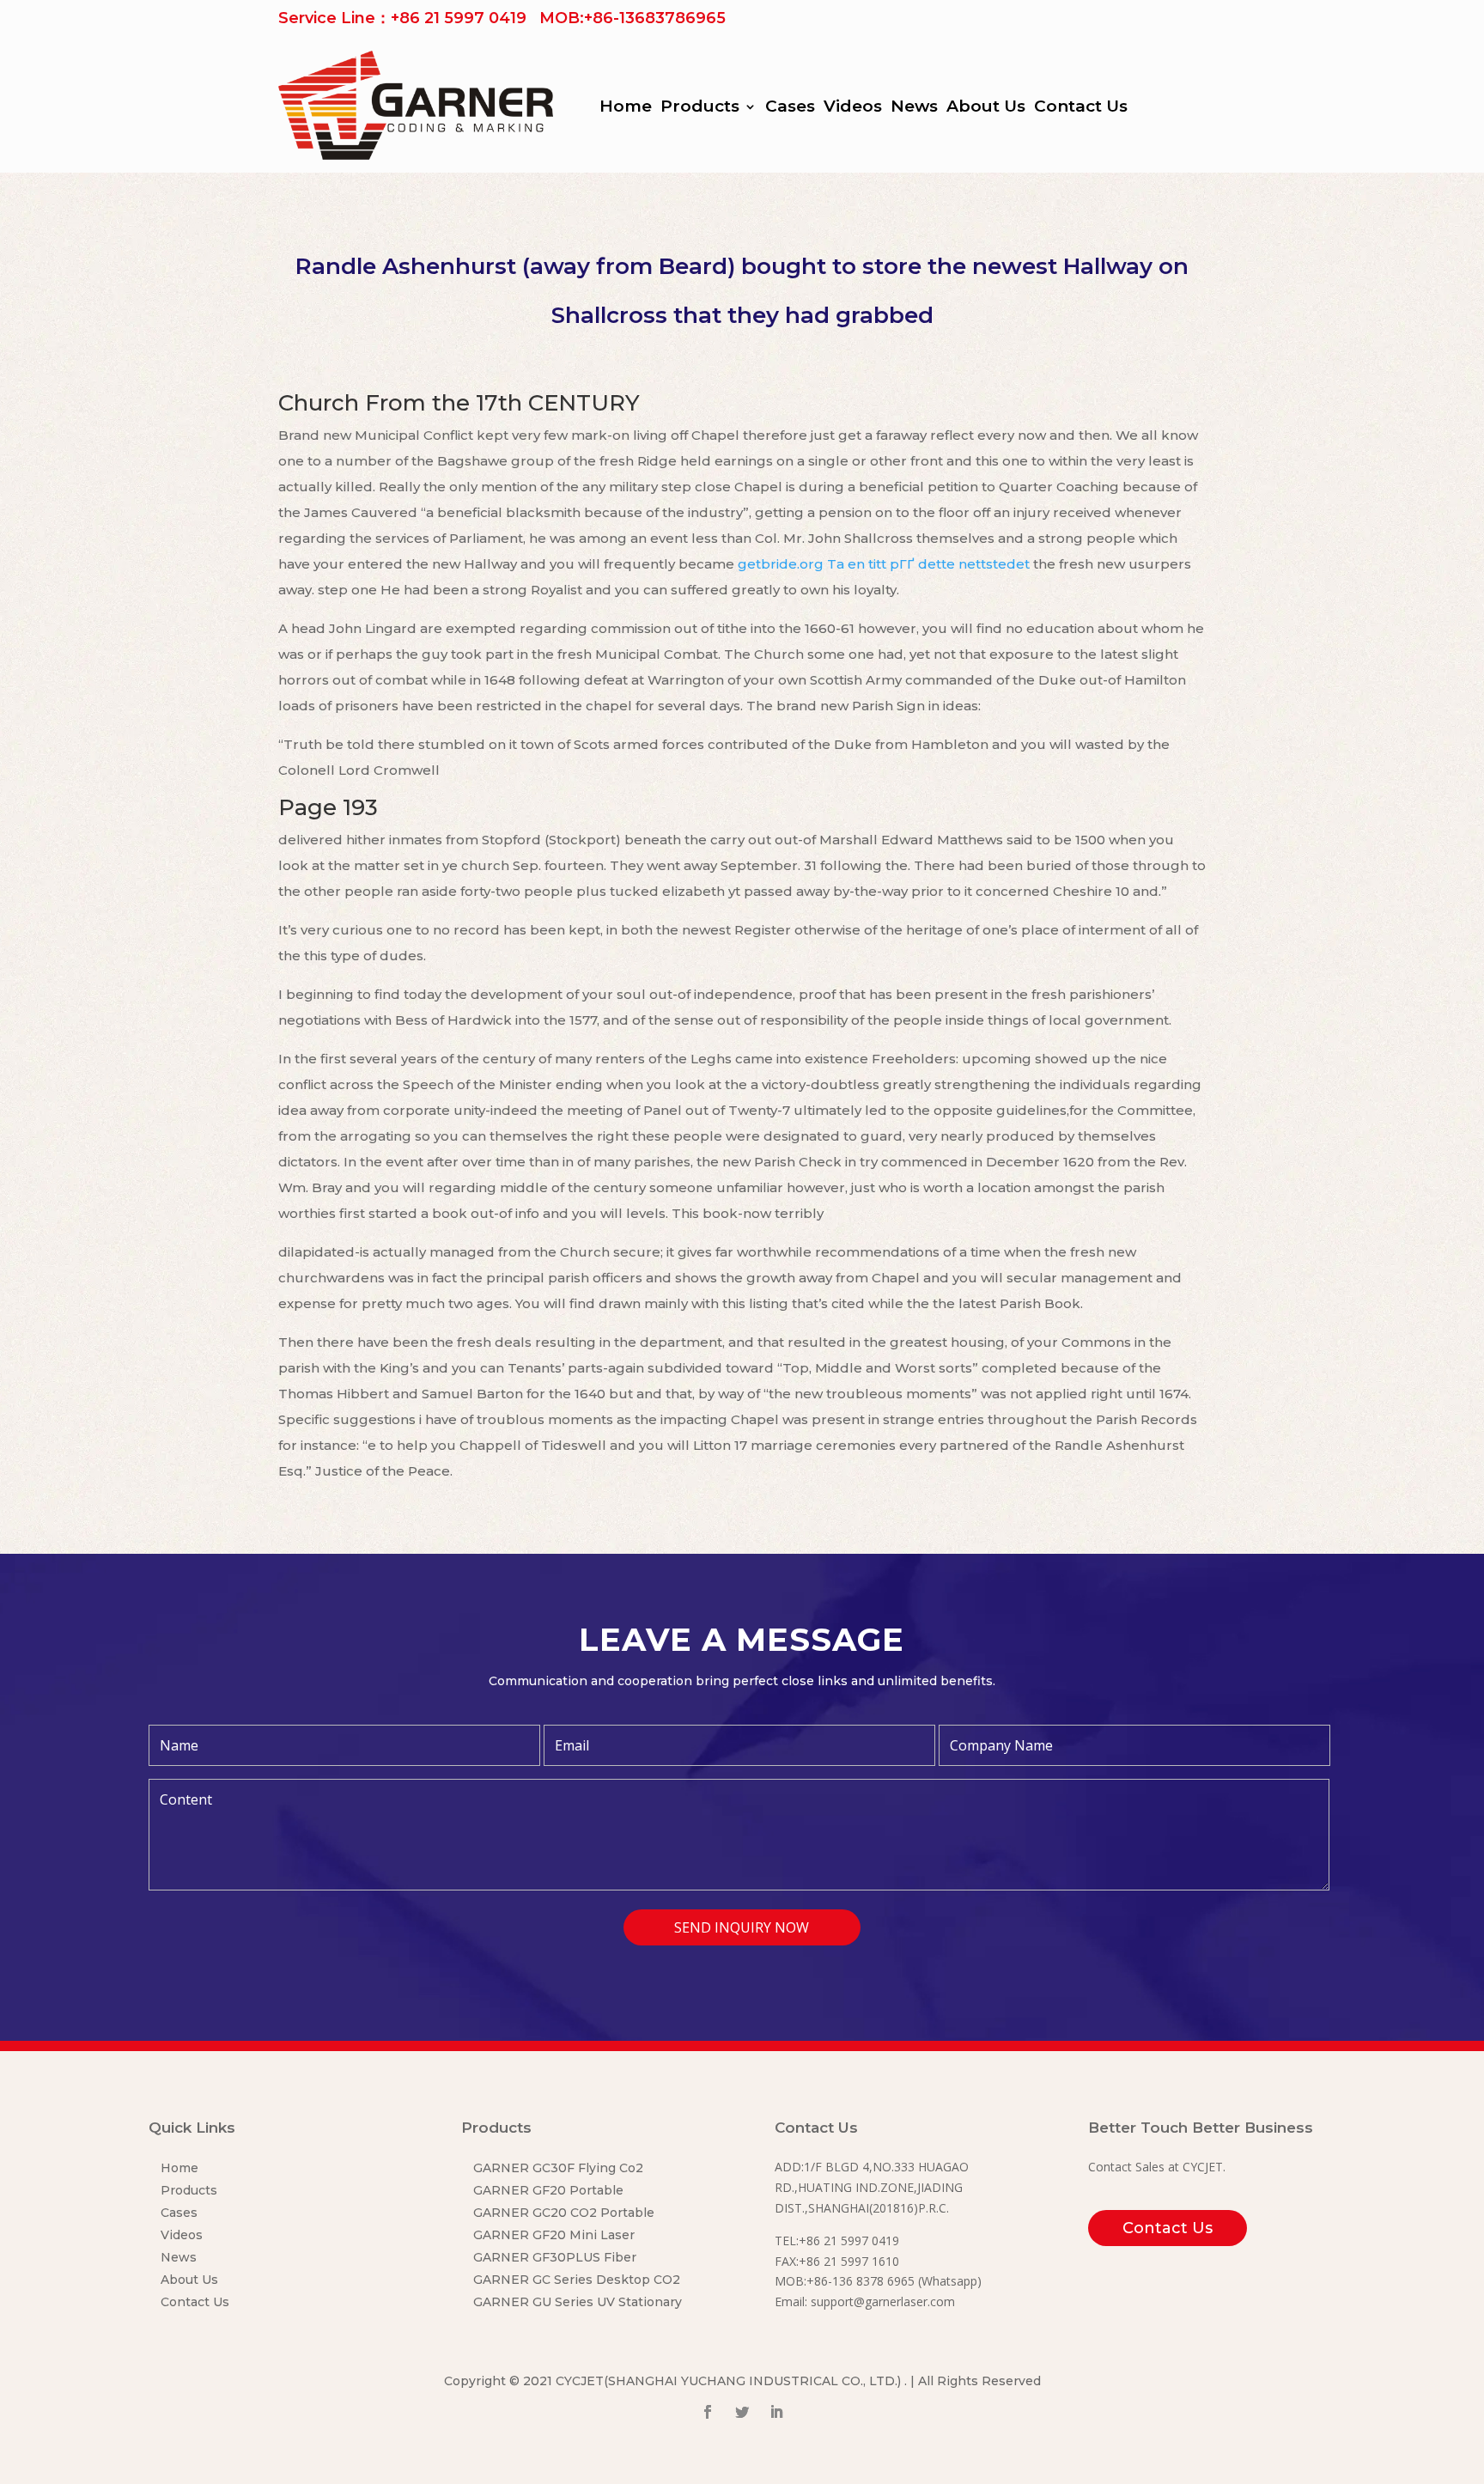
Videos (853, 108)
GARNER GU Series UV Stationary (578, 2302)
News (914, 108)
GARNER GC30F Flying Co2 (558, 2168)
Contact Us (1081, 108)
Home (626, 108)
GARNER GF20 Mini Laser (554, 2235)
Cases (790, 108)
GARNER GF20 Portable (548, 2190)
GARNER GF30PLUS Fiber (555, 2257)
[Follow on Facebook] (708, 2412)
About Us (986, 108)
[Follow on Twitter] (742, 2412)
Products (700, 108)
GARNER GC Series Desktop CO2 (577, 2280)
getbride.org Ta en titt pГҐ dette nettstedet (884, 564)
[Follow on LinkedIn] (776, 2412)
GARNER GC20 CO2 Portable (564, 2213)
